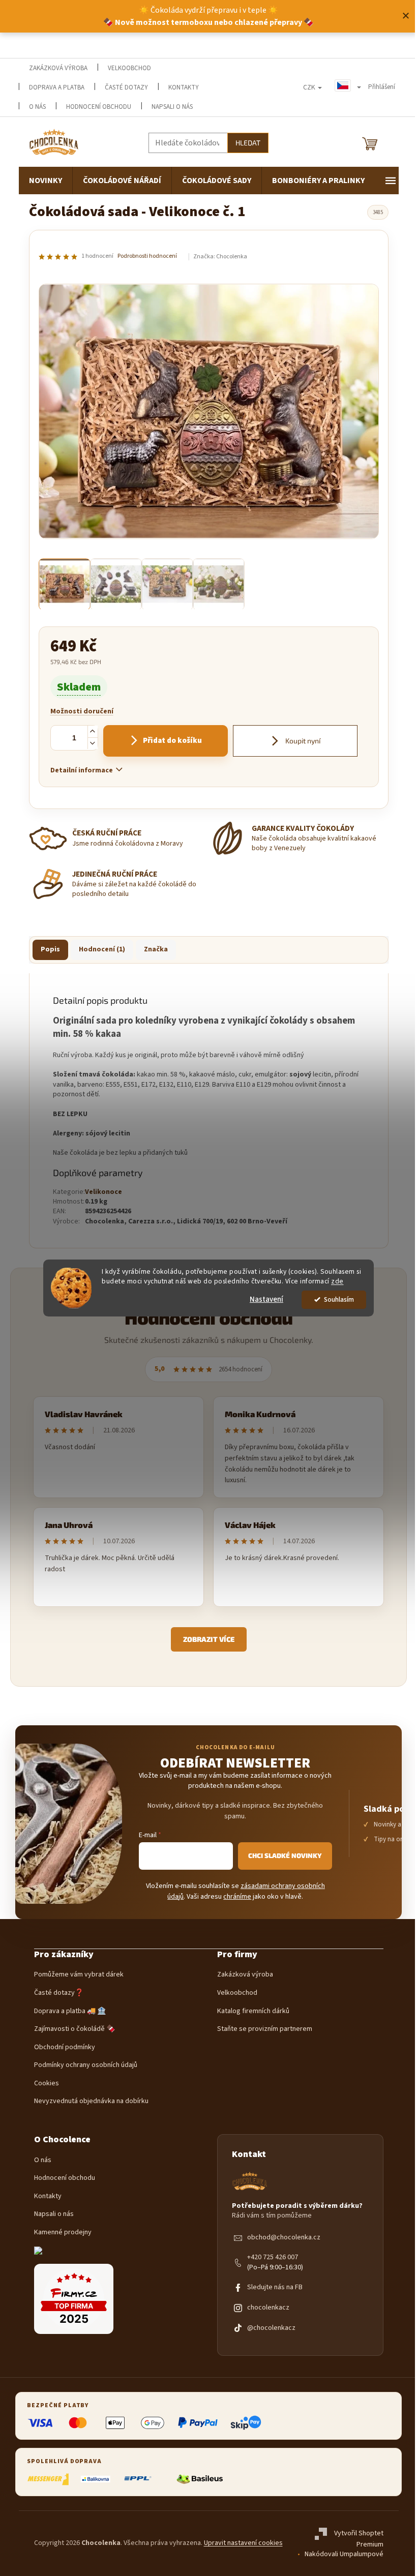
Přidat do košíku (172, 741)
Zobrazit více (209, 1639)
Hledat (248, 143)
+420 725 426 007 (273, 2257)
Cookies (47, 2084)
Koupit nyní (302, 741)
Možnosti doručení (82, 712)
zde (337, 1281)
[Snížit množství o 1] (93, 743)
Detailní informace (82, 770)
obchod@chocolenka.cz (284, 2238)
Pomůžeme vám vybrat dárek (79, 1975)
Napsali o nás (172, 107)
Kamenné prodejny (63, 2233)
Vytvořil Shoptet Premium (359, 2539)
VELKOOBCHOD (129, 68)
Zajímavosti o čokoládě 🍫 (75, 2029)
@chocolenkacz (271, 2328)
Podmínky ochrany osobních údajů (86, 2065)
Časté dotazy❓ (59, 1993)
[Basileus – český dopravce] (199, 2479)
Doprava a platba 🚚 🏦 (70, 2011)
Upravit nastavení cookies (243, 2543)
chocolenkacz (268, 2308)
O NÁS (37, 107)
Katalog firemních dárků (253, 2011)
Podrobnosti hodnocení (147, 256)
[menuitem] (46, 181)
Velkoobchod (237, 1993)
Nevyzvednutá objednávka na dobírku (91, 2101)
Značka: (220, 257)
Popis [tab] (50, 949)
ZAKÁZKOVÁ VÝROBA (58, 68)
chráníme (237, 1897)
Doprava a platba (57, 87)
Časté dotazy (126, 87)
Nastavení (266, 1299)
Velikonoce (103, 1192)
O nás (43, 2160)
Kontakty (48, 2196)
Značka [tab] (156, 949)
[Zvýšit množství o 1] (93, 731)
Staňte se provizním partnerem (265, 2029)
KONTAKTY (184, 87)
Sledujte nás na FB (275, 2287)
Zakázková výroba (245, 1975)
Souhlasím (339, 1299)
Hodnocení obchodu (99, 107)
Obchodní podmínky (65, 2047)
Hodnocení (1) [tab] (102, 949)
